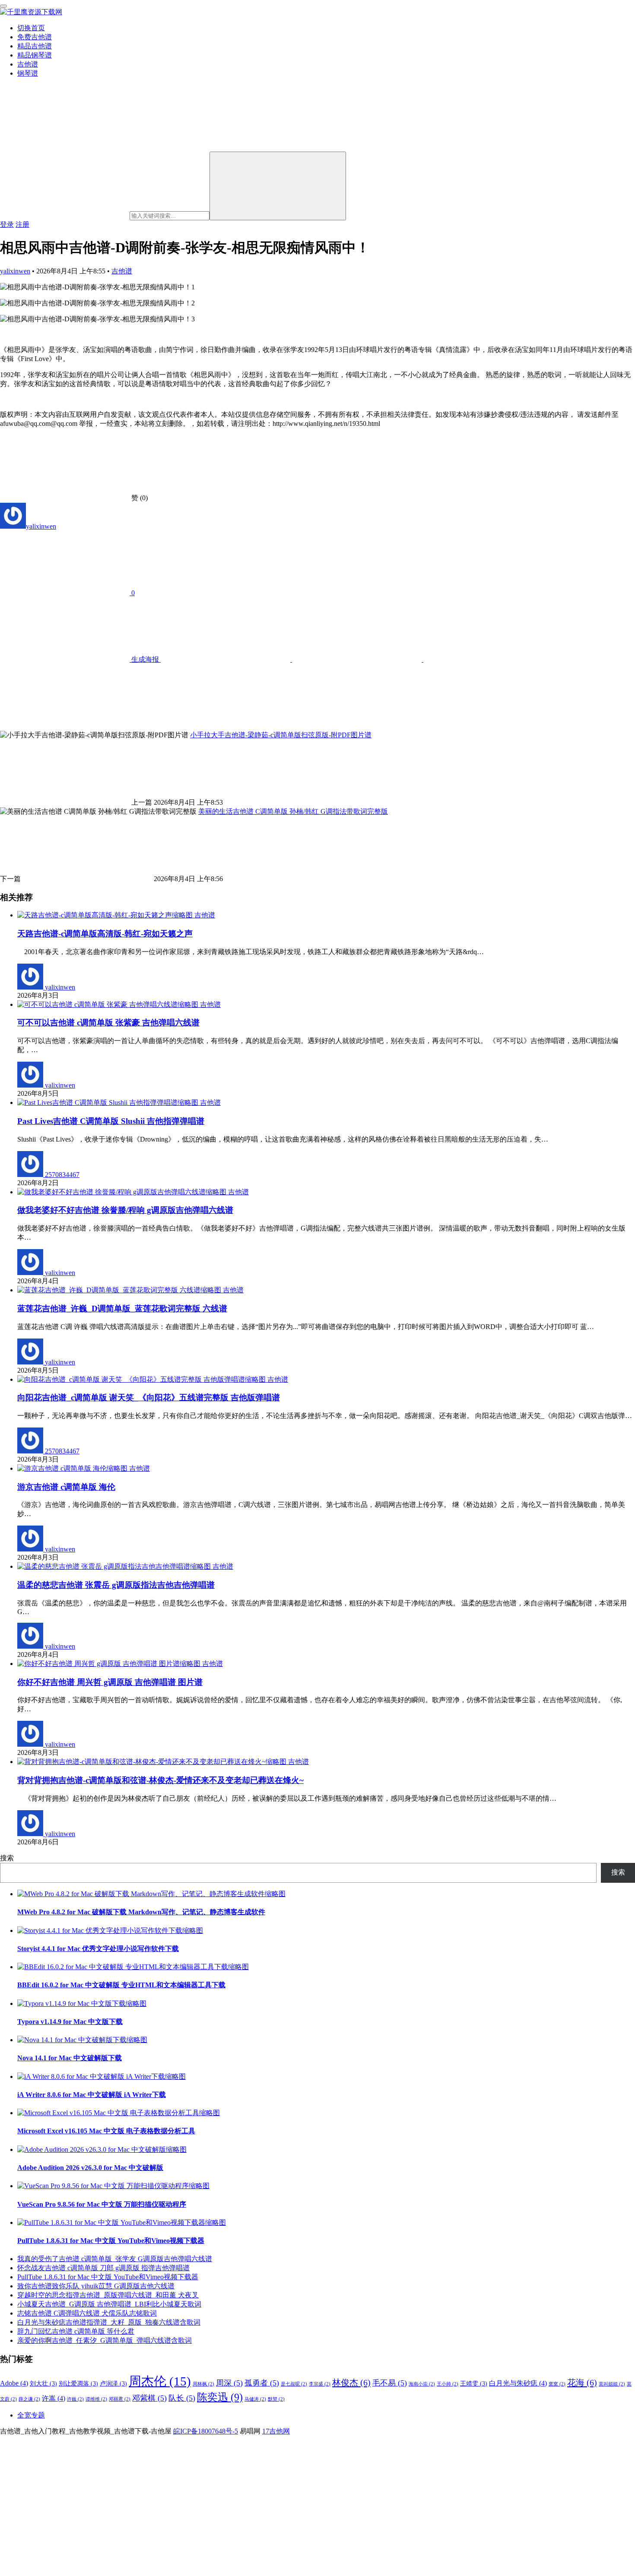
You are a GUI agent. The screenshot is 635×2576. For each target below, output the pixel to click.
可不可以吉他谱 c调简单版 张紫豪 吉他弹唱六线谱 (108, 1023)
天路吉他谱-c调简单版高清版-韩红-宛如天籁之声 (105, 934)
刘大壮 (43, 2384)
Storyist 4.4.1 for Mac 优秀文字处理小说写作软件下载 (98, 1949)
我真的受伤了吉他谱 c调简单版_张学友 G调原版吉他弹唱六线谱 (115, 2259)
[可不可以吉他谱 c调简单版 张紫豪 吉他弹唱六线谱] (109, 1004)
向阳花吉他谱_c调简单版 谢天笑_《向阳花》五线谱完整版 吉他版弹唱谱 (149, 1397)
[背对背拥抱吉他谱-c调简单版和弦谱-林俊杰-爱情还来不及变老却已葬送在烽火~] (153, 1762)
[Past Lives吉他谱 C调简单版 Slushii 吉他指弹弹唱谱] (109, 1102)
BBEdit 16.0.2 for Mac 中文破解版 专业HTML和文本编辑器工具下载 (121, 1985)
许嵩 (54, 2398)
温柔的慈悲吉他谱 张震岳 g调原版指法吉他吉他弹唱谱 (116, 1585)
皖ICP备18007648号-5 (206, 2431)
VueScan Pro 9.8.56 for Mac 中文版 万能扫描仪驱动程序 (102, 2204)
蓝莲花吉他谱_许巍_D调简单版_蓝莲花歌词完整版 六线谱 (122, 1309)
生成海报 (145, 659)
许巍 (75, 2399)
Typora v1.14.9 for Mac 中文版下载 (70, 2022)
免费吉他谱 (35, 37)
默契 (276, 2399)
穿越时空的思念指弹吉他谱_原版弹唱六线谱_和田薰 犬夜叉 (108, 2295)
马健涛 (255, 2399)
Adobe (14, 2383)
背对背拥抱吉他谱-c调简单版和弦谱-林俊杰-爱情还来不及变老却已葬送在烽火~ (160, 1780)
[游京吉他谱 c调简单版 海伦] (73, 1468)
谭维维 (96, 2399)
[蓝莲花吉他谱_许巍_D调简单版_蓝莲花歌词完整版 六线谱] (120, 1290)
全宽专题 (31, 2415)
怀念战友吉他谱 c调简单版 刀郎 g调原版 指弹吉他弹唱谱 (103, 2268)
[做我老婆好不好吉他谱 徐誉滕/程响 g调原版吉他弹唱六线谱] (123, 1192)
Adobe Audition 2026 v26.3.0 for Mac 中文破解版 (90, 2168)
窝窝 (557, 2384)
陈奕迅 (220, 2397)
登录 (7, 224)
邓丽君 (120, 2399)
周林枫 (203, 2384)
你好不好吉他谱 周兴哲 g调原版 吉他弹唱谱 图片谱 (110, 1682)
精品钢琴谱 (35, 55)
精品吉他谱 (35, 46)
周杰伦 (160, 2381)
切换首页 (31, 28)
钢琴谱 (28, 73)
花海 (582, 2382)
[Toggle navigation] (3, 6)
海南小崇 (422, 2384)
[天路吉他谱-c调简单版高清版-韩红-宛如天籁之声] (106, 915)
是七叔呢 (294, 2384)
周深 (229, 2383)
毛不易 (390, 2383)
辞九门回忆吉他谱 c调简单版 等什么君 (76, 2331)
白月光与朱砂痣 (518, 2383)
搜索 (7, 1858)
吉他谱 (28, 64)
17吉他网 (276, 2431)
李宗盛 (320, 2384)
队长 (182, 2398)
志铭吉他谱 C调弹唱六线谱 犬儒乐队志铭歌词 (87, 2313)
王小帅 (448, 2384)
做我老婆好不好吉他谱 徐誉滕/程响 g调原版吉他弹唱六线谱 (125, 1210)
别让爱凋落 (78, 2384)
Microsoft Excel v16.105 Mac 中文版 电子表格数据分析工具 (106, 2131)
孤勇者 (262, 2383)
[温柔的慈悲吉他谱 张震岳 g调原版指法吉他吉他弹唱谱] (115, 1566)
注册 (22, 224)
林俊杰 (351, 2382)
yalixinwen (15, 271)
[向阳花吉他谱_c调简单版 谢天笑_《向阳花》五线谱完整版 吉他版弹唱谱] (142, 1379)
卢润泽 (113, 2384)
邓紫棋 (149, 2398)
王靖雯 (474, 2384)
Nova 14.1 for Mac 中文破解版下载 (70, 2058)
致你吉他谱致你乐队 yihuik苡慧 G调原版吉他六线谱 (96, 2286)
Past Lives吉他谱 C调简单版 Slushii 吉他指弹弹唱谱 (111, 1121)
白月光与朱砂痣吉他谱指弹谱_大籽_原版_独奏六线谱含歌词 (109, 2322)
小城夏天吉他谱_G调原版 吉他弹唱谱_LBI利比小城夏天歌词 (109, 2304)
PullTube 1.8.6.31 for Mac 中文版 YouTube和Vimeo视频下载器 (111, 2241)
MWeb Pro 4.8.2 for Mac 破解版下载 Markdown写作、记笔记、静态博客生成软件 (141, 1912)
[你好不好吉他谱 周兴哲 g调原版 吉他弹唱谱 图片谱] (110, 1664)
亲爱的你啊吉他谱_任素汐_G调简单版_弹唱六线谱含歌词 (105, 2340)
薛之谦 (29, 2399)
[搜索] (278, 186)
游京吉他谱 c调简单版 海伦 (66, 1487)
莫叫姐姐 (612, 2384)
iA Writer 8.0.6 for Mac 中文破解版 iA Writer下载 (92, 2095)
